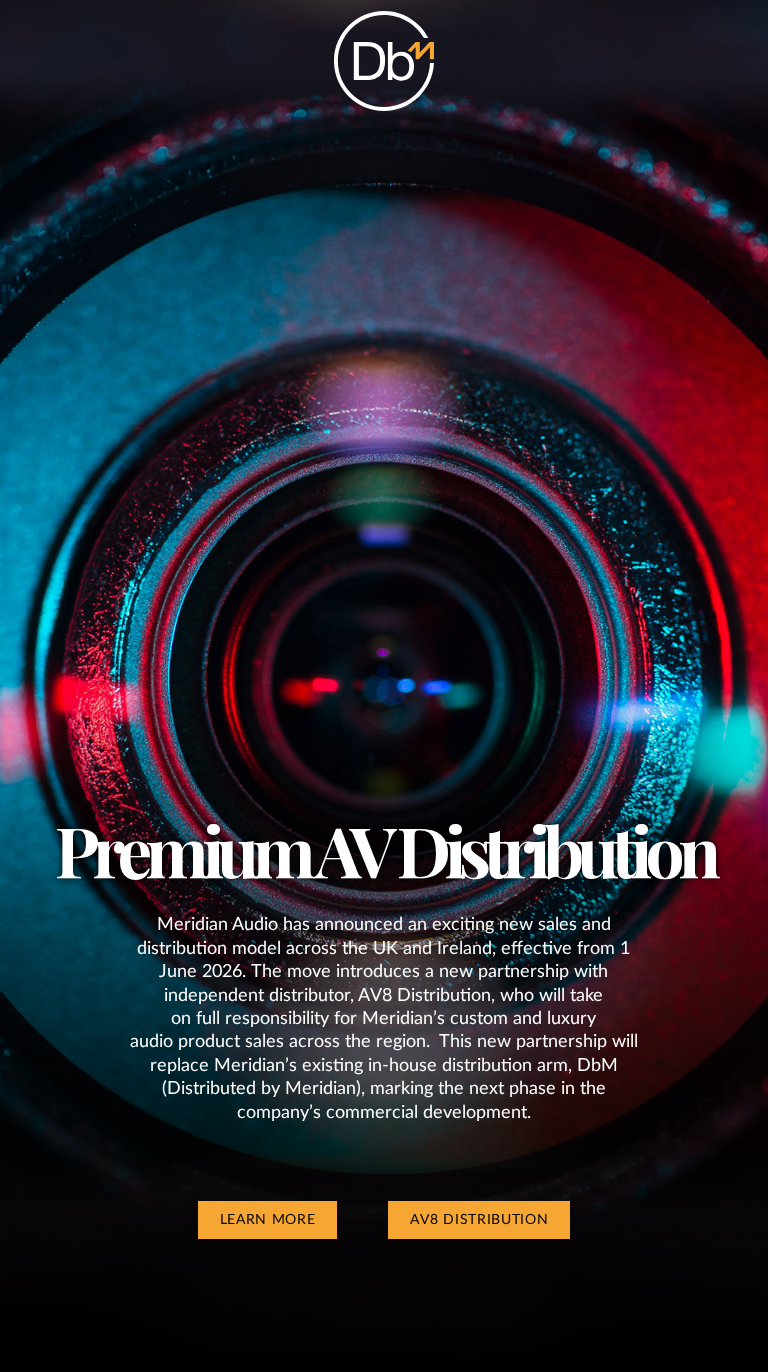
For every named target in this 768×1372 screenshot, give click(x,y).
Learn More (268, 1220)
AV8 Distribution (479, 1220)
